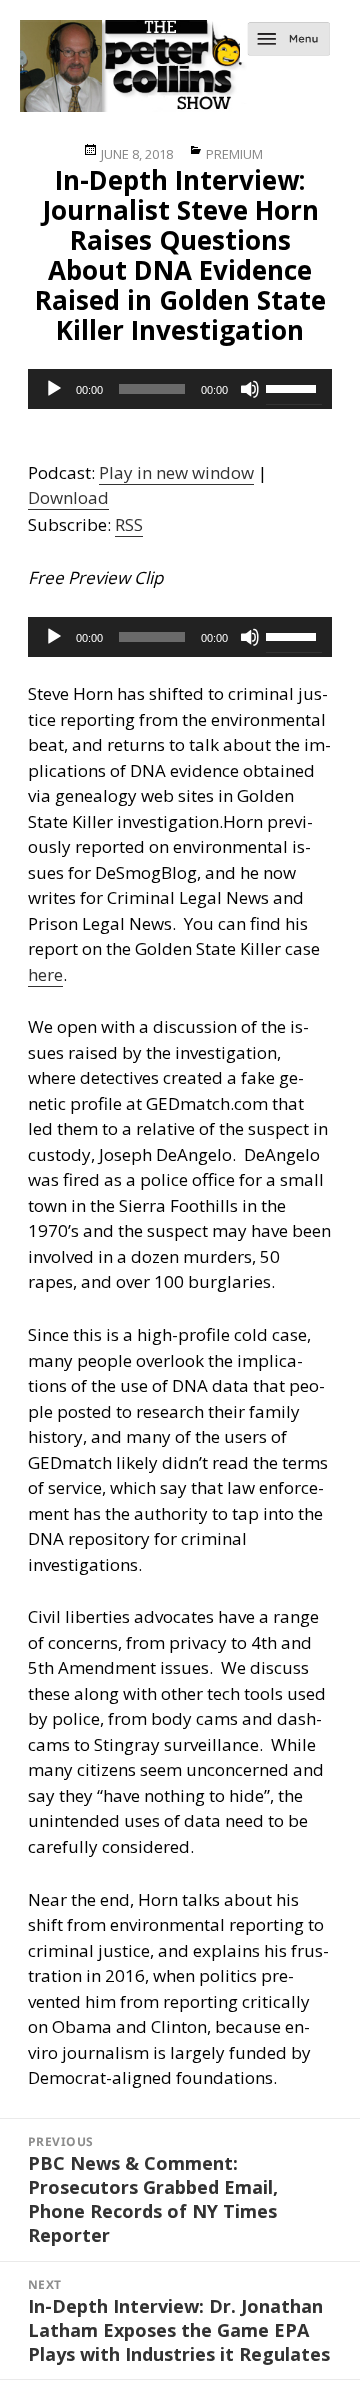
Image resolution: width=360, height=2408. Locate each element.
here (45, 974)
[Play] (54, 389)
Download (68, 497)
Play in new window (176, 472)
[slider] (294, 387)
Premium (234, 154)
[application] (180, 389)
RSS (129, 524)
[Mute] (250, 389)
